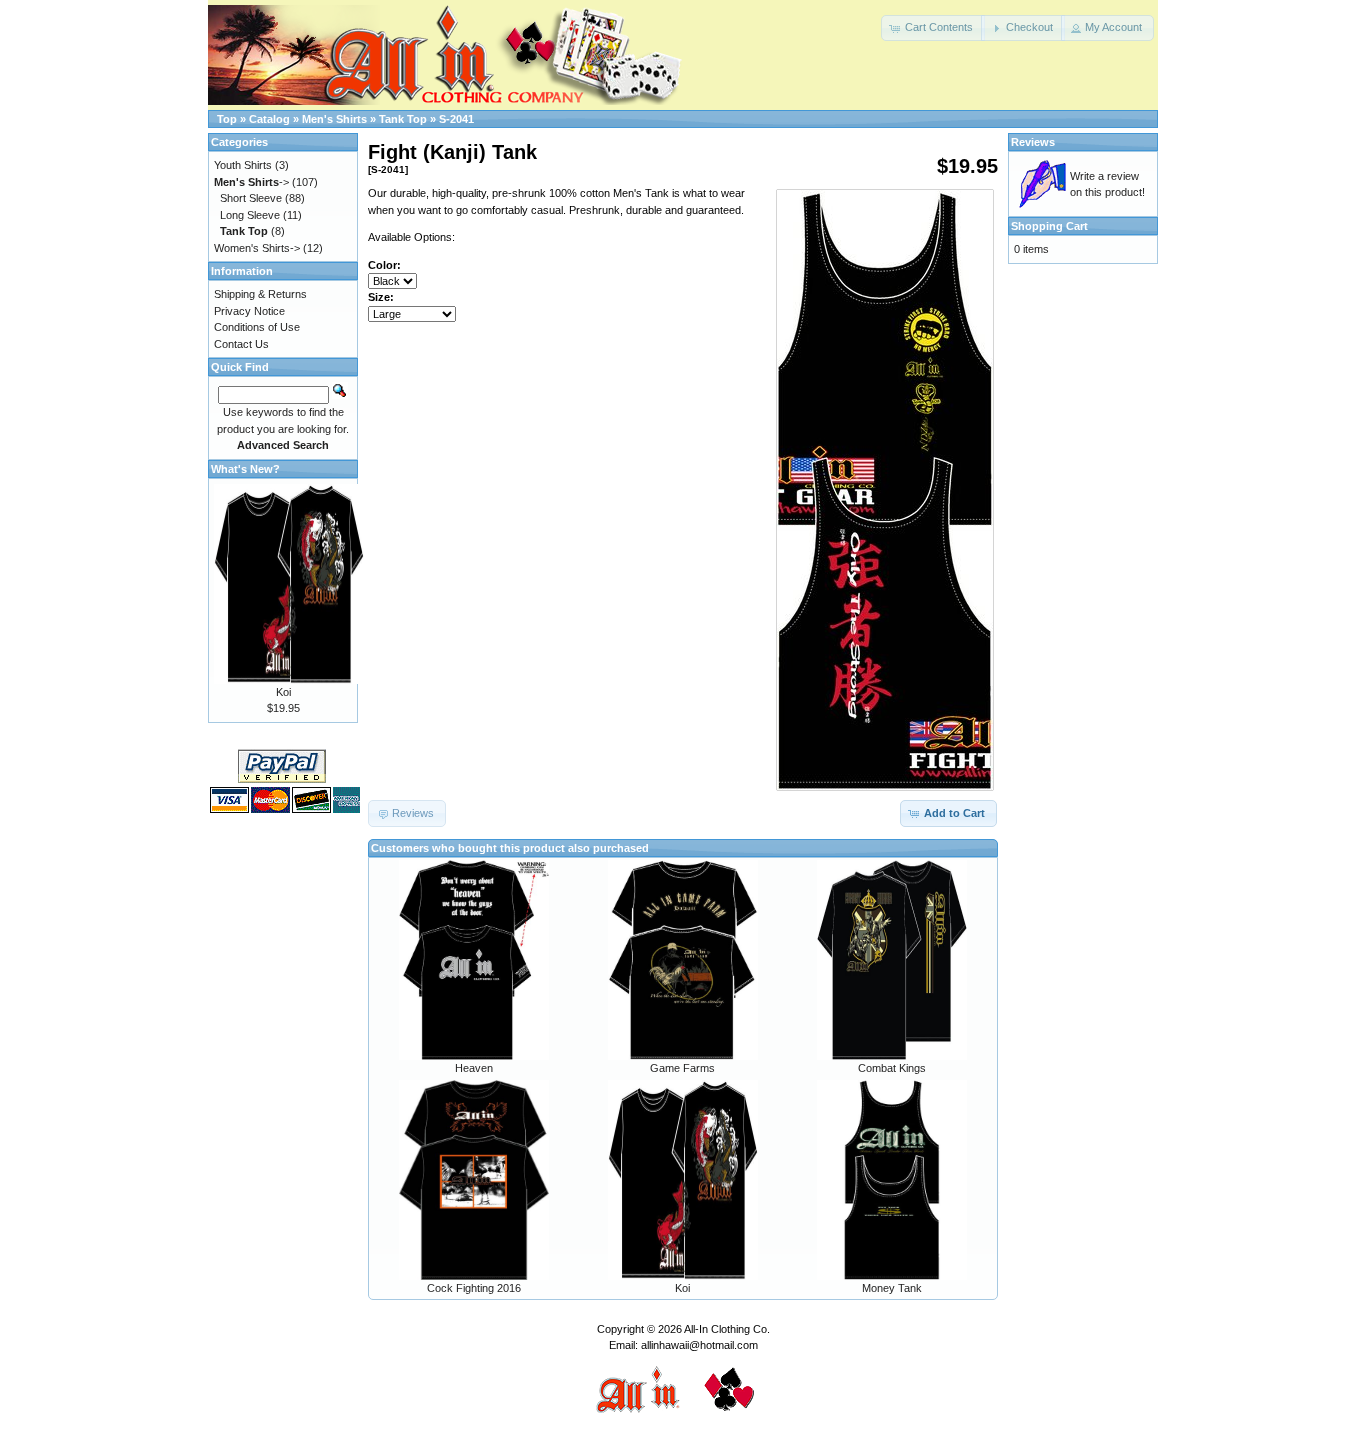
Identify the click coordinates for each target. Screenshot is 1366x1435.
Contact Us (241, 344)
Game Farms (682, 1068)
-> (251, 182)
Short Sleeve (251, 198)
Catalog (269, 119)
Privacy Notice (249, 311)
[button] (933, 28)
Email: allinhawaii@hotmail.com (683, 1345)
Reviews (1033, 142)
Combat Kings (892, 1068)
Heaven (474, 1068)
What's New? (245, 469)
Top (227, 119)
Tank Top (403, 119)
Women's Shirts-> (257, 248)
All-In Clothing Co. (727, 1329)
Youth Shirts (243, 165)
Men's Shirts (334, 119)
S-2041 (456, 119)
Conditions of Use (257, 327)
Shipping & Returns (260, 294)
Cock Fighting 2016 (474, 1288)
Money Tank (892, 1288)
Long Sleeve (250, 215)
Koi (682, 1288)
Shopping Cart (1049, 226)
